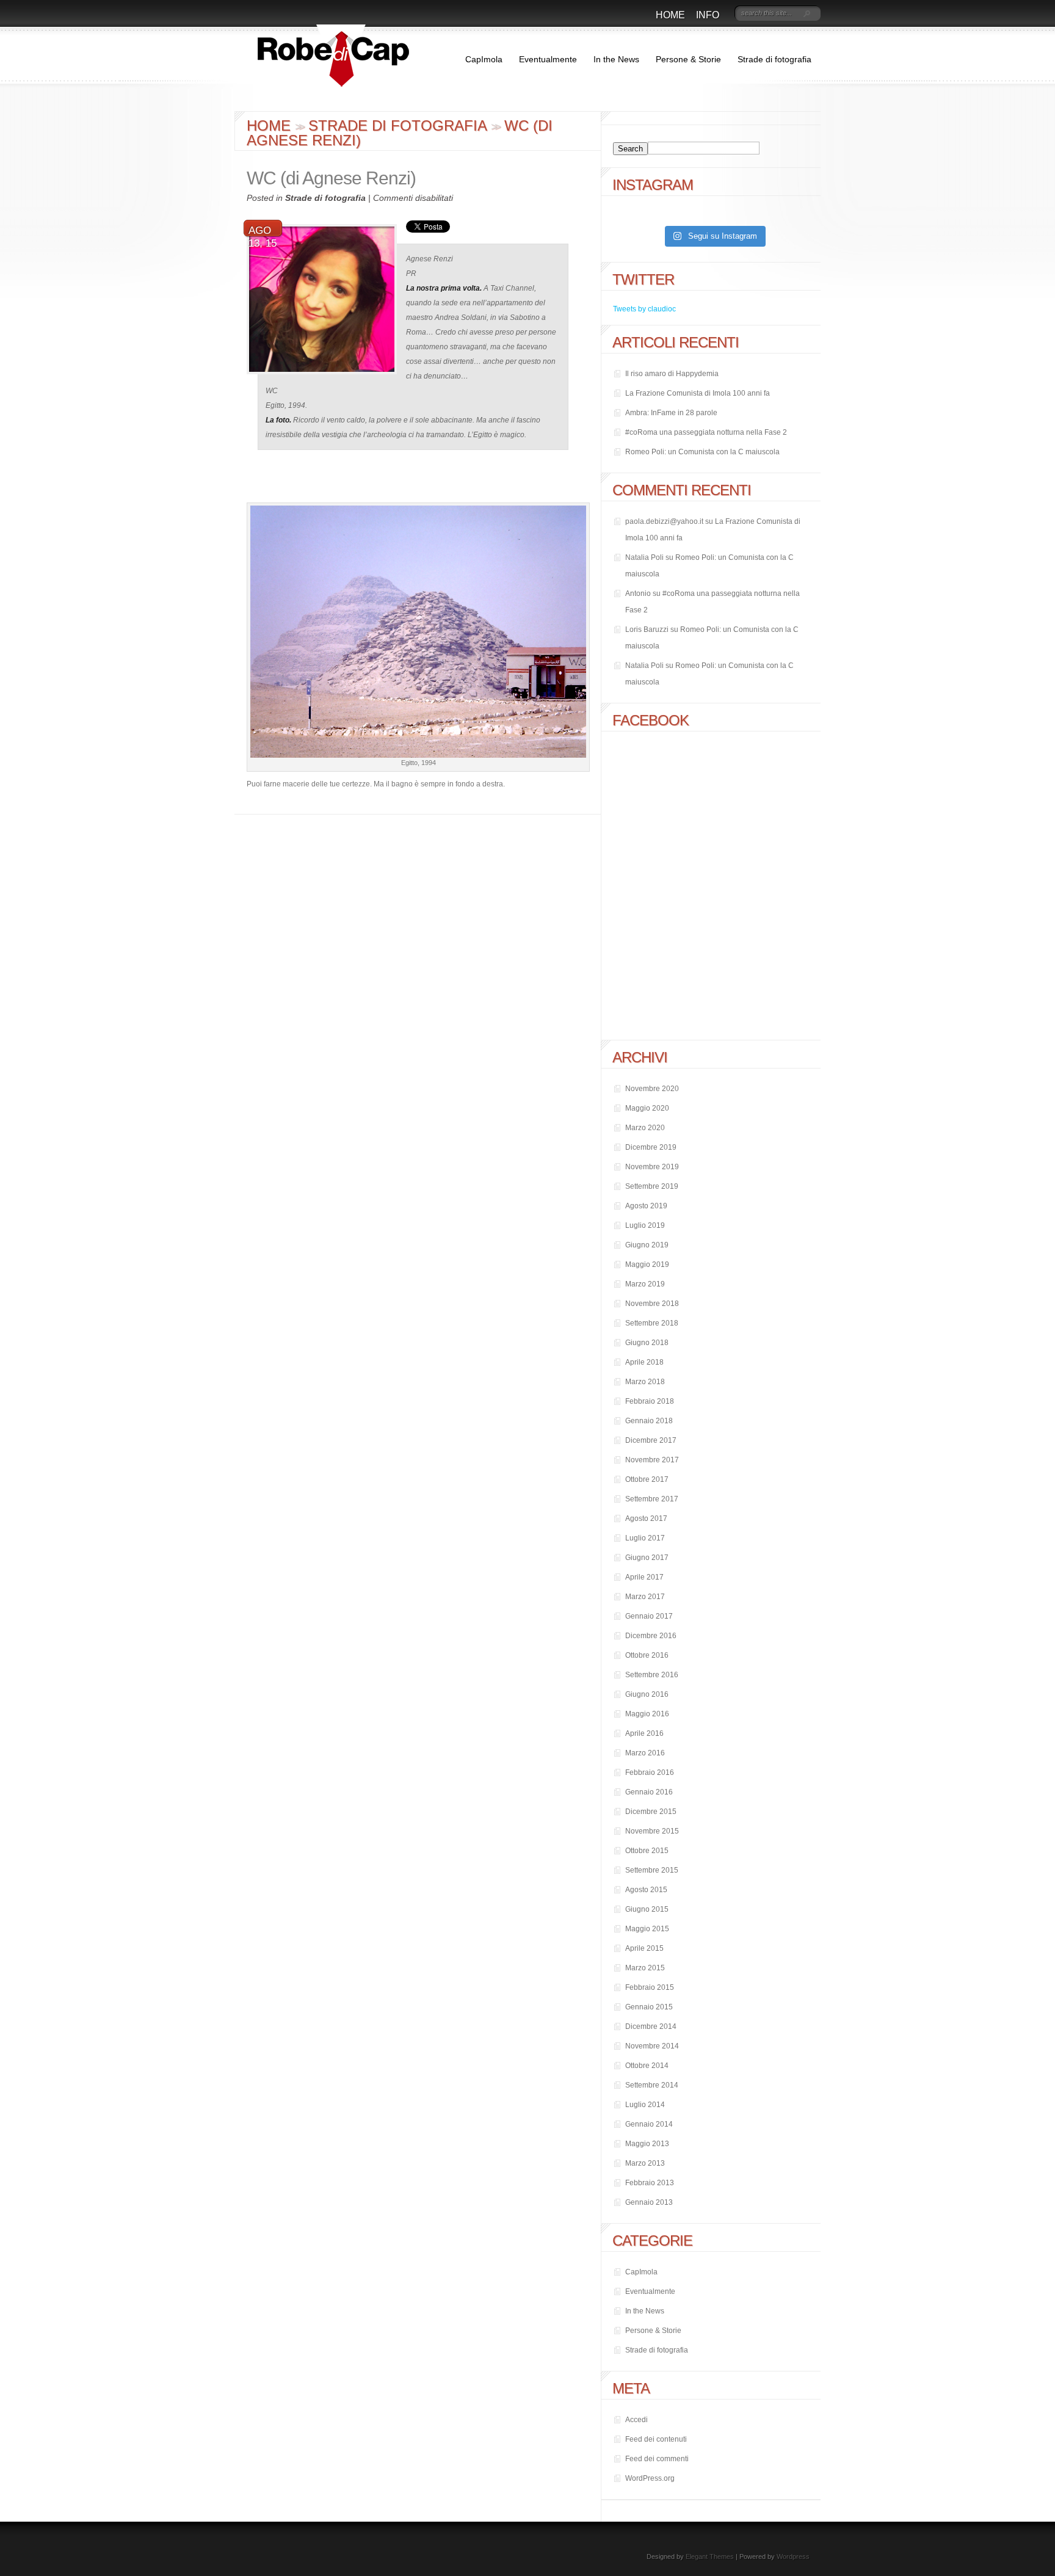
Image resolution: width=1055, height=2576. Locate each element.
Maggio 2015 (647, 1929)
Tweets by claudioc (644, 309)
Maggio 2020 (647, 1108)
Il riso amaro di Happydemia (672, 374)
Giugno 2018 (647, 1343)
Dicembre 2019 (651, 1147)
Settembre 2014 (652, 2085)
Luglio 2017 (645, 1538)
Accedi (636, 2420)
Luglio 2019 (645, 1225)
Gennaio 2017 (649, 1616)
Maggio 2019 (647, 1264)
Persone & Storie (688, 59)
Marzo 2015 (645, 1968)
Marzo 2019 (645, 1284)
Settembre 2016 (652, 1675)
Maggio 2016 (647, 1714)
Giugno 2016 (647, 1694)
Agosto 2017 (646, 1518)
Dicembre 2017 (651, 1440)
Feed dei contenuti (656, 2439)
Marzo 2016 (645, 1753)
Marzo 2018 (645, 1382)
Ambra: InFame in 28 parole (671, 413)
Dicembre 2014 (651, 2026)
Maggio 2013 (647, 2144)
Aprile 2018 (644, 1362)
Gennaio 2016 (649, 1792)
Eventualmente (548, 59)
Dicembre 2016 (651, 1636)
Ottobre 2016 (647, 1655)
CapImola (484, 59)
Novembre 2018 (652, 1304)
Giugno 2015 (647, 1909)
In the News (616, 59)
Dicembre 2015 (651, 1812)
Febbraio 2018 (650, 1401)
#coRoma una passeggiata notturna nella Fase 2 (706, 432)
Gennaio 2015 (649, 2007)
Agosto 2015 (646, 1890)
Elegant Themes (710, 2556)
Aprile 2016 (644, 1733)
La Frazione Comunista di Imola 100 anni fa (698, 393)
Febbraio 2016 (650, 1772)
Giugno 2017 (647, 1558)
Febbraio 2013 (650, 2183)
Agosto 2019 (646, 1206)
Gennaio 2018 (649, 1421)
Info (708, 15)
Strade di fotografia (774, 59)
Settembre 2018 (652, 1323)
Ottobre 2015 (647, 1851)
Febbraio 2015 (650, 1987)
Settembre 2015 (652, 1870)
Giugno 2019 (647, 1245)
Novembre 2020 (652, 1089)
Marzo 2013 (645, 2163)
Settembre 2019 (652, 1186)
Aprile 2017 (644, 1577)
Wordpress (793, 2556)
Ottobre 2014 (647, 2066)
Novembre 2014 (652, 2046)
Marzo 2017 (645, 1597)
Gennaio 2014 (649, 2124)
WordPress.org (650, 2478)
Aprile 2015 (644, 1948)
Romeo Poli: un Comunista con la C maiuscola (702, 452)
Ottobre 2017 (647, 1479)
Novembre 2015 (652, 1831)
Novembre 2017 (652, 1460)
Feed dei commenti (657, 2459)
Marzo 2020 (645, 1128)
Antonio (638, 593)
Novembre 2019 (652, 1167)
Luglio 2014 (645, 2105)
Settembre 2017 (652, 1499)
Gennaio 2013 (649, 2202)
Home (670, 15)
